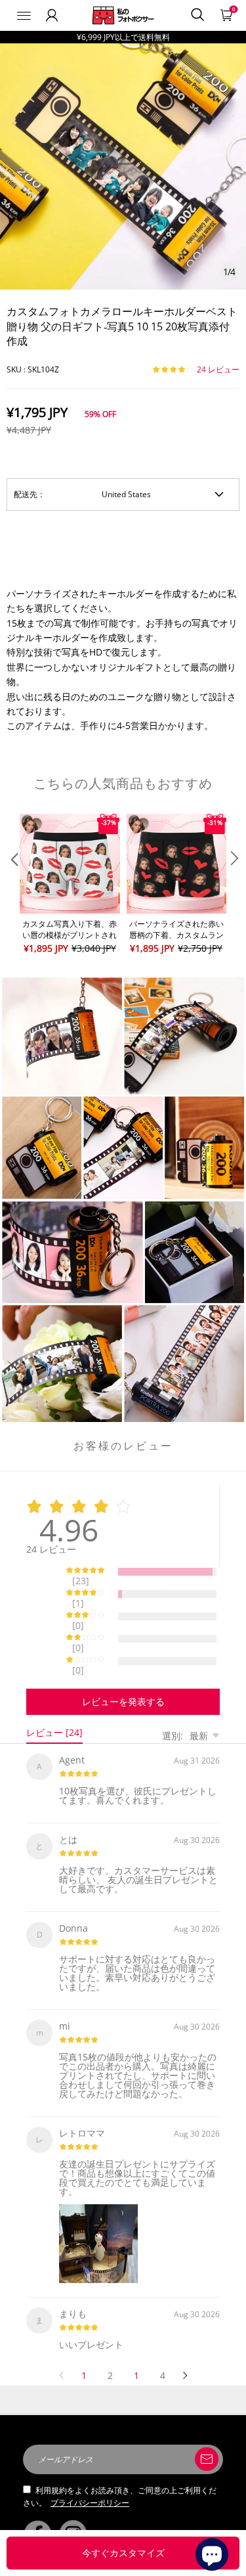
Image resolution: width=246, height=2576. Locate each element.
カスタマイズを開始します (123, 2553)
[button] (13, 885)
